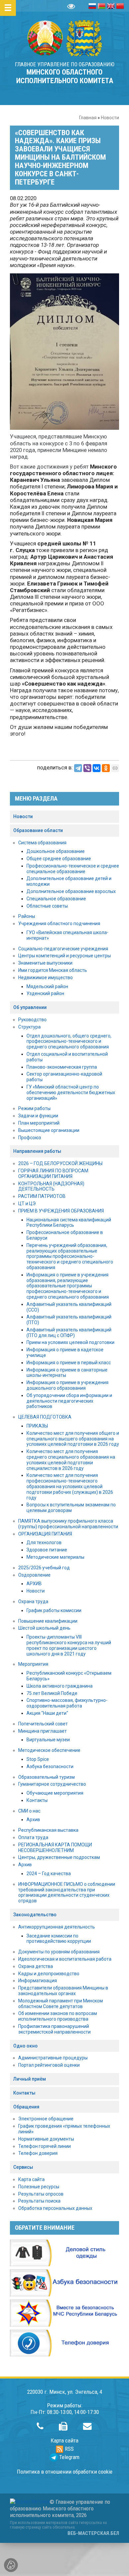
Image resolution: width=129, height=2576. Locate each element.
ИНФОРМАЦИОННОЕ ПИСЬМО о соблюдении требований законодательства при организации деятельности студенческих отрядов (67, 1892)
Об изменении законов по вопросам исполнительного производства (58, 2016)
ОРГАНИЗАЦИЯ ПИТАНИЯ (45, 1534)
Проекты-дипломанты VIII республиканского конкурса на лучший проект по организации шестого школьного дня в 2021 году (69, 1645)
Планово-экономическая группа (62, 1067)
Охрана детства (36, 1966)
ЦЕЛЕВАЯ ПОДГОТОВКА (45, 1417)
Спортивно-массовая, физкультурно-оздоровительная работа (67, 1703)
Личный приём (30, 2079)
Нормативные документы (46, 2139)
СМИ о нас (29, 1811)
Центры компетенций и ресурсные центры (64, 956)
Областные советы (47, 906)
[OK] (106, 768)
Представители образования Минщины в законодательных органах (63, 1991)
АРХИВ (34, 1584)
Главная (88, 118)
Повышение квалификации (48, 1621)
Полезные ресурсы (39, 2187)
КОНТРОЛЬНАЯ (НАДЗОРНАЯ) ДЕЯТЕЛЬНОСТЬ (51, 1186)
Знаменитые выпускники (45, 963)
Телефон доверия (38, 2153)
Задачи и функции (38, 1116)
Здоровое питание (47, 1550)
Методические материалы (55, 1557)
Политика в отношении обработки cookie (65, 2472)
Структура (29, 1027)
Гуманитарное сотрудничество (52, 1784)
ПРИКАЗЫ (37, 1426)
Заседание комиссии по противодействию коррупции (59, 1939)
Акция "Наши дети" (47, 1713)
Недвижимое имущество (45, 978)
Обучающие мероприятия (55, 1793)
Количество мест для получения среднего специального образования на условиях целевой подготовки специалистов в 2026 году (71, 1460)
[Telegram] (78, 768)
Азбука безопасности (50, 1766)
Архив (33, 1820)
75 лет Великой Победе (52, 1693)
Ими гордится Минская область (53, 970)
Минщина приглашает (43, 1731)
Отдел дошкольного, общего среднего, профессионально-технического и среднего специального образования (69, 1041)
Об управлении (30, 1007)
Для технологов (44, 1542)
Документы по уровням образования (59, 1952)
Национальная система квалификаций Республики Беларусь (69, 1223)
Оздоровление (34, 1575)
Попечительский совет (43, 1724)
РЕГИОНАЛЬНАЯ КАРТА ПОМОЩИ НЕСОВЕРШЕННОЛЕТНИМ (55, 1848)
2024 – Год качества (49, 1874)
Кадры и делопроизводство (49, 1974)
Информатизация (38, 1981)
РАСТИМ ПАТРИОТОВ (42, 1196)
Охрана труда (33, 1601)
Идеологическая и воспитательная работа (65, 1959)
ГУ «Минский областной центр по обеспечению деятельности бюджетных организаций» (71, 1092)
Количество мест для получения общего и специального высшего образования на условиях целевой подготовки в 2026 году (73, 1439)
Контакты (37, 1800)
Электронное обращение (46, 2119)
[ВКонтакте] (97, 768)
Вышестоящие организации (49, 1130)
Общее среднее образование (59, 859)
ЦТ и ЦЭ (27, 1204)
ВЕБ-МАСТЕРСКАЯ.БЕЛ (93, 2533)
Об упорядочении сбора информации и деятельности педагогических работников (69, 1401)
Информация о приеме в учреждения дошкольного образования (67, 1385)
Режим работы (34, 1108)
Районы (27, 916)
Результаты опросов (41, 2194)
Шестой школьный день (44, 1628)
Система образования (42, 843)
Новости (110, 118)
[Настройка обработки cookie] (11, 2565)
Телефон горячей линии (44, 2146)
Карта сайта (31, 2179)
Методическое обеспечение (49, 1750)
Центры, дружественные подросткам (59, 1857)
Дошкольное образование (56, 851)
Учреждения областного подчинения (59, 924)
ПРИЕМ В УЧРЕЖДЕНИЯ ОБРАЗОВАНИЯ (61, 1211)
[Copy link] (115, 768)
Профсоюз (30, 1138)
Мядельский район (47, 986)
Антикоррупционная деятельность (57, 1927)
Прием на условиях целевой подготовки (70, 1342)
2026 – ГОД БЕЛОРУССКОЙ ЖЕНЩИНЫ (60, 1163)
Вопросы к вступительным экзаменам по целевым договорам (71, 1508)
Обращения (26, 2107)
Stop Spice (38, 1759)
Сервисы (23, 2167)
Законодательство (35, 1915)
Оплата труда (33, 1837)
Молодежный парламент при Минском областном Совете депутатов (61, 2004)
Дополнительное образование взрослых (71, 891)
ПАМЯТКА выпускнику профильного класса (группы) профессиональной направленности (68, 1524)
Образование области (38, 830)
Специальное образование (56, 899)
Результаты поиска (39, 2201)
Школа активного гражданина (60, 1686)
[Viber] (87, 768)
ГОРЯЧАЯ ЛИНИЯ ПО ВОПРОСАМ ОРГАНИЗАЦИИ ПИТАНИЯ (53, 1174)
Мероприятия (33, 1664)
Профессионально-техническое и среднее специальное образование (73, 869)
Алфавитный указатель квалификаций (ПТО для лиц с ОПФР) (69, 1333)
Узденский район (45, 993)
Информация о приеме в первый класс (69, 1363)
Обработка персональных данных (55, 2208)
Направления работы (37, 1151)
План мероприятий (39, 1123)
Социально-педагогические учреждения (63, 949)
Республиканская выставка (48, 1830)
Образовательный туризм (46, 1777)
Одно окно (25, 2046)
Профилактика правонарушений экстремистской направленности (54, 2029)
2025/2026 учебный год (44, 1568)
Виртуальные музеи (48, 1740)
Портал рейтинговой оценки (49, 2065)
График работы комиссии (54, 1610)
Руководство (32, 1020)
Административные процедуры (53, 2058)
